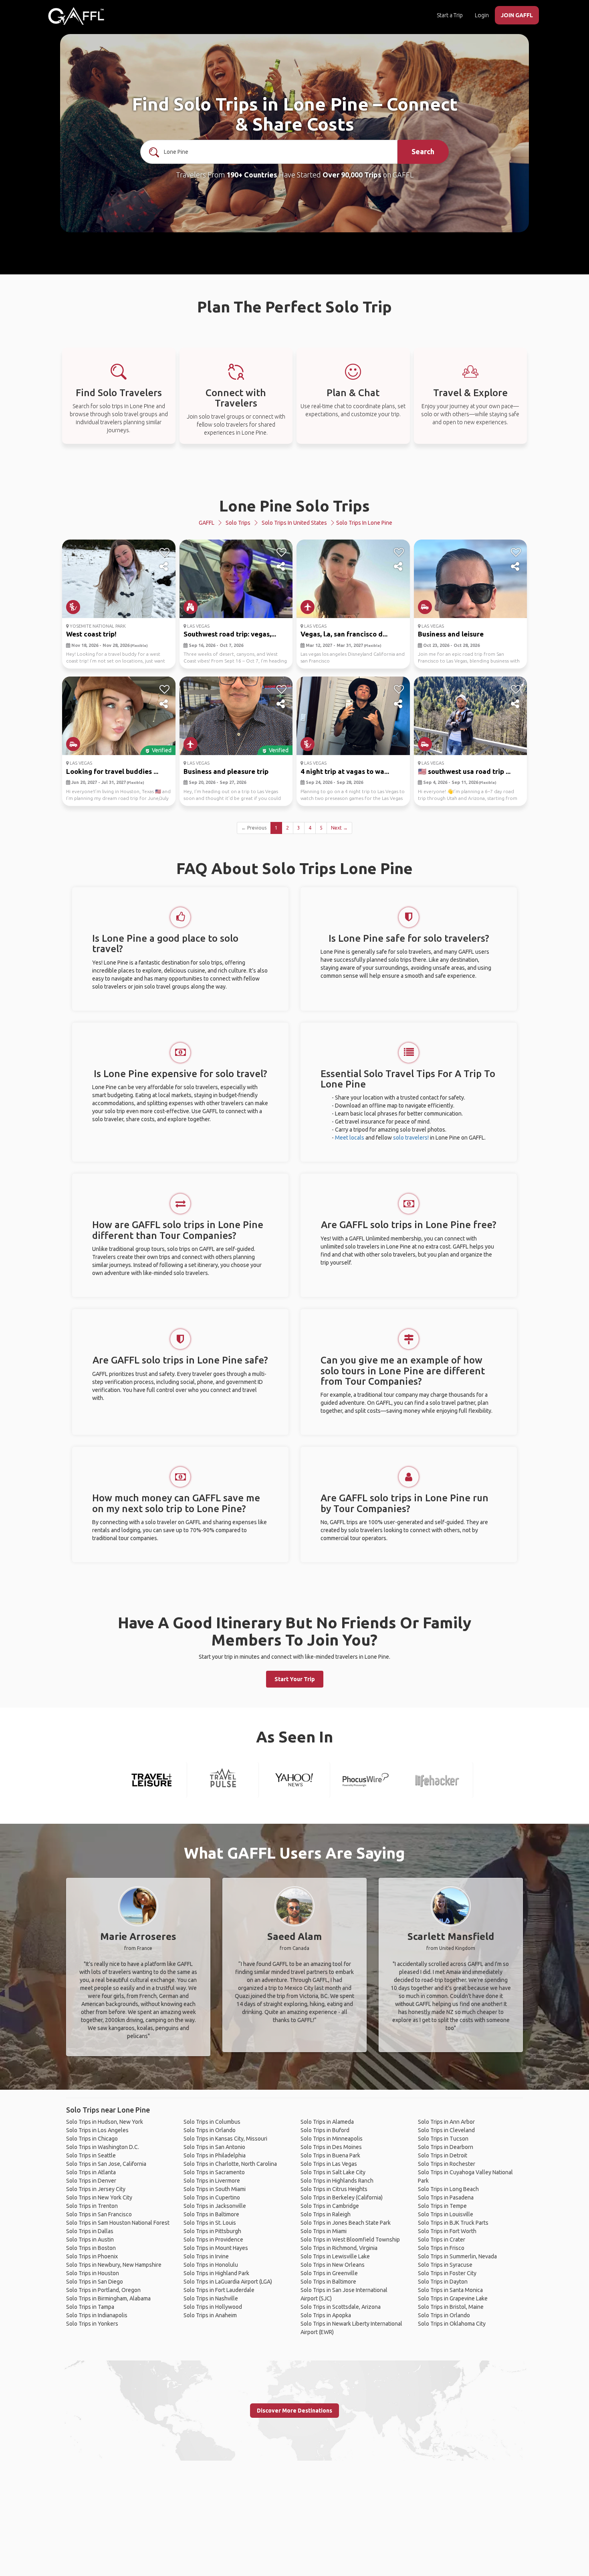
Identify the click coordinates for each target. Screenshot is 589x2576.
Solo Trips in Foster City (447, 2273)
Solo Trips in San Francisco (99, 2214)
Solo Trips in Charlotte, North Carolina (230, 2164)
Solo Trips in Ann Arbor (446, 2122)
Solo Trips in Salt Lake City (333, 2172)
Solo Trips (238, 523)
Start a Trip (450, 15)
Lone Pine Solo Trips (294, 506)
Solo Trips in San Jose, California (106, 2164)
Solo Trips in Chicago (92, 2139)
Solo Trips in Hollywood (213, 2307)
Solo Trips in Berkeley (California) (342, 2197)
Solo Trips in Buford (325, 2130)
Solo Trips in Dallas (90, 2231)
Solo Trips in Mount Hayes (216, 2248)
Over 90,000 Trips (352, 175)
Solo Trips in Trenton (92, 2206)
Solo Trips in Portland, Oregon (103, 2290)
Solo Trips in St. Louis (210, 2223)
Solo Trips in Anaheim (210, 2315)
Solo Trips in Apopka (326, 2315)
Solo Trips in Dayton (443, 2282)
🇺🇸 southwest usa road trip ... (464, 771)
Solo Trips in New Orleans (333, 2265)
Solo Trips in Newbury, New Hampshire (114, 2265)
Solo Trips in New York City (99, 2197)
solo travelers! (411, 1138)
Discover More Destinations (294, 2411)
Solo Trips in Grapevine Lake (453, 2298)
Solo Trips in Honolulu (211, 2265)
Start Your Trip (295, 1679)
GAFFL (207, 523)
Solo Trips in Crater (442, 2240)
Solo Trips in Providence (213, 2240)
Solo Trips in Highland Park (216, 2273)
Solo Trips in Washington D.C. (103, 2147)
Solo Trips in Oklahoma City (452, 2324)
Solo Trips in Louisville (446, 2214)
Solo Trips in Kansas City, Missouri (225, 2139)
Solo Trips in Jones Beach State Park (346, 2223)
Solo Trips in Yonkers (92, 2324)
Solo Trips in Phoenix (92, 2256)
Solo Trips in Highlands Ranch (337, 2181)
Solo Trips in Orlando (210, 2130)
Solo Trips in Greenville (329, 2273)
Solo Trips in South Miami (215, 2189)
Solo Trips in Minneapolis (332, 2139)
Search (423, 151)
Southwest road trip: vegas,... (230, 634)
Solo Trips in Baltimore (211, 2214)
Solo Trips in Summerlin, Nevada (457, 2256)
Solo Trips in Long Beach (448, 2189)
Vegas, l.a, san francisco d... (344, 634)
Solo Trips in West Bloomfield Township (350, 2240)
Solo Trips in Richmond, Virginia (339, 2248)
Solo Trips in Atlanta (91, 2172)
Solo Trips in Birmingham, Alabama (108, 2298)
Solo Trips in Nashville (211, 2298)
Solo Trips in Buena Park (330, 2155)
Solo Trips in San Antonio (214, 2147)
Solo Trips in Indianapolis (97, 2315)
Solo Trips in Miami (324, 2231)
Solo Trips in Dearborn (446, 2147)
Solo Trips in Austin (90, 2240)
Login (482, 15)
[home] (76, 16)
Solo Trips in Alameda (327, 2122)
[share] (164, 567)
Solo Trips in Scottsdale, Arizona (341, 2307)
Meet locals (350, 1138)
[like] (164, 552)
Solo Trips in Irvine (206, 2256)
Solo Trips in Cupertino (212, 2197)
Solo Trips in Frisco (441, 2248)
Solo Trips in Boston (91, 2248)
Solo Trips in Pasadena (446, 2197)
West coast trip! (91, 634)
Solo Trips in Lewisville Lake (335, 2256)
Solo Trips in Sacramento (214, 2172)
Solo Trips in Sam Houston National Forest (118, 2223)
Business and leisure (451, 634)
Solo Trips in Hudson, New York (105, 2122)
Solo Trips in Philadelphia (215, 2155)
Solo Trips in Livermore (212, 2181)
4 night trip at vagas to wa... (345, 771)
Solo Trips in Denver (91, 2181)
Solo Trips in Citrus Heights (334, 2189)
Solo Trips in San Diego (95, 2282)
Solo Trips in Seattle (91, 2155)
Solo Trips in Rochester (447, 2164)
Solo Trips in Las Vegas (329, 2164)
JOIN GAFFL (517, 15)
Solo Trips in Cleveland (446, 2130)
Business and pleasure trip (226, 771)
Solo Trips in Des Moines (331, 2147)
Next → (339, 828)
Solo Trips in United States (294, 523)
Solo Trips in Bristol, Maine (451, 2307)
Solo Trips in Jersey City (96, 2189)
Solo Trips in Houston (93, 2273)
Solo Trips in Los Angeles (97, 2130)
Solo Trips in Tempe (442, 2206)
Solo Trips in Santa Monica (450, 2290)
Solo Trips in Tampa (90, 2307)
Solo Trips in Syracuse (445, 2265)
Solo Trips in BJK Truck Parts (453, 2223)
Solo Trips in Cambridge (330, 2206)
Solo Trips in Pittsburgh (212, 2231)
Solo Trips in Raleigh (326, 2214)
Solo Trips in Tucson (443, 2139)
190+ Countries (252, 175)
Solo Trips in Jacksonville (215, 2206)
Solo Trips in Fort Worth (447, 2231)
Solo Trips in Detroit (443, 2155)
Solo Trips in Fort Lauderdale (219, 2290)
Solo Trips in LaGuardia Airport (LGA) (228, 2282)
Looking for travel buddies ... (112, 771)
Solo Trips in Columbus (212, 2122)
